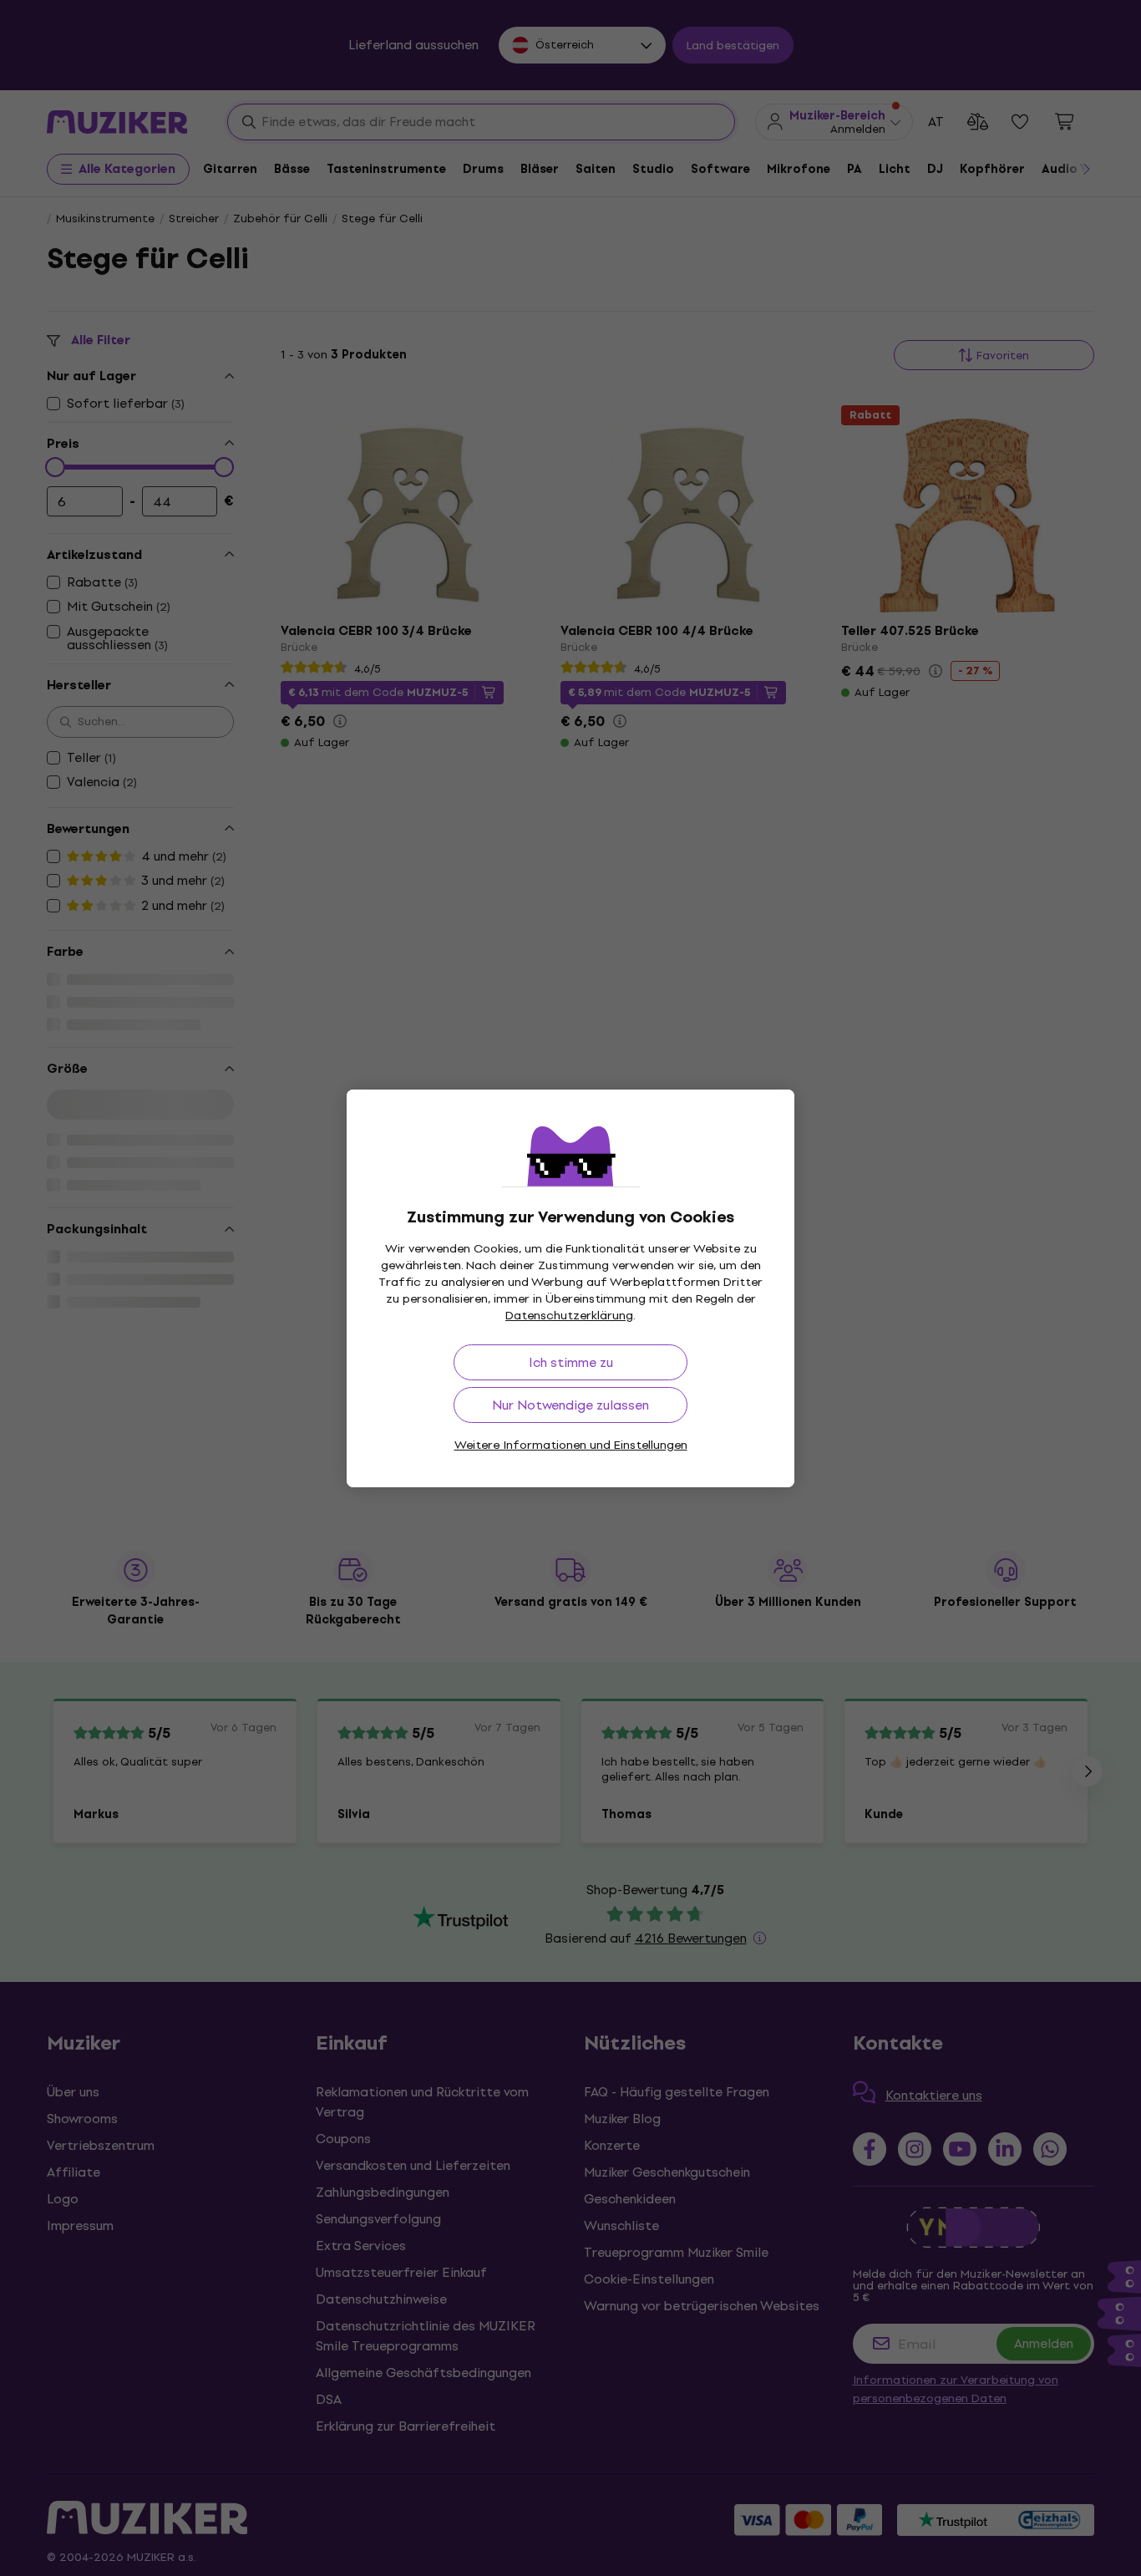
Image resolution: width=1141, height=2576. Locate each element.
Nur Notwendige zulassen (570, 1405)
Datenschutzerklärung (569, 1316)
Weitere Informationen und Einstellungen (571, 1445)
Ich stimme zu (571, 1362)
